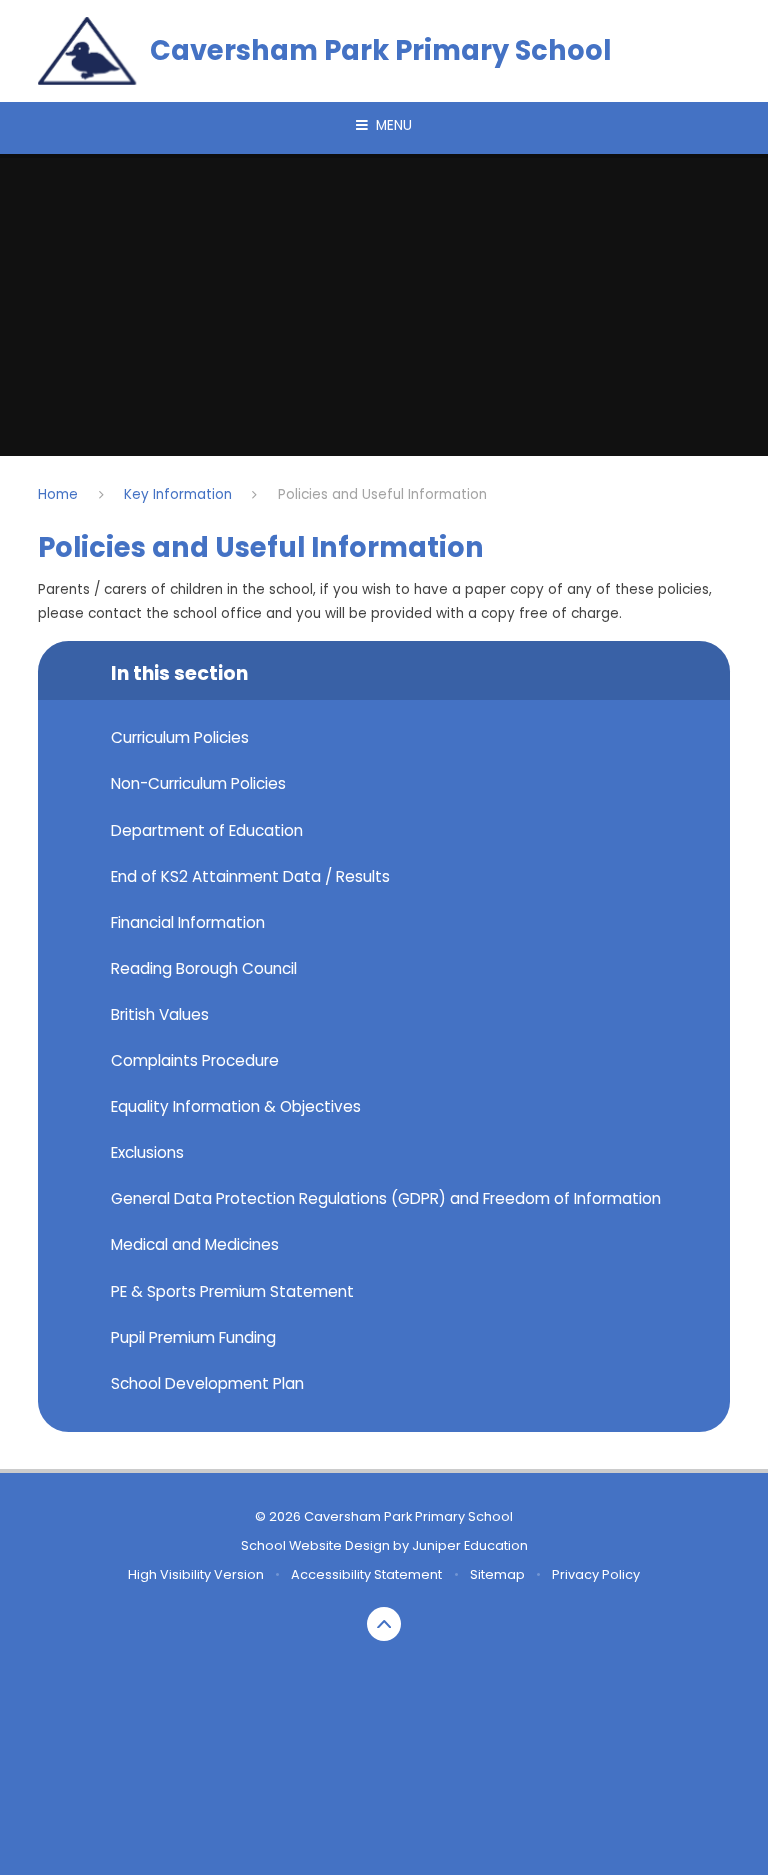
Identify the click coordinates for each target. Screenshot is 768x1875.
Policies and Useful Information (382, 494)
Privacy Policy (596, 1574)
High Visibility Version (196, 1574)
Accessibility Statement (366, 1574)
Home (58, 494)
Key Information (178, 494)
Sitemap (497, 1574)
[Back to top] (384, 1624)
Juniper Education (470, 1545)
